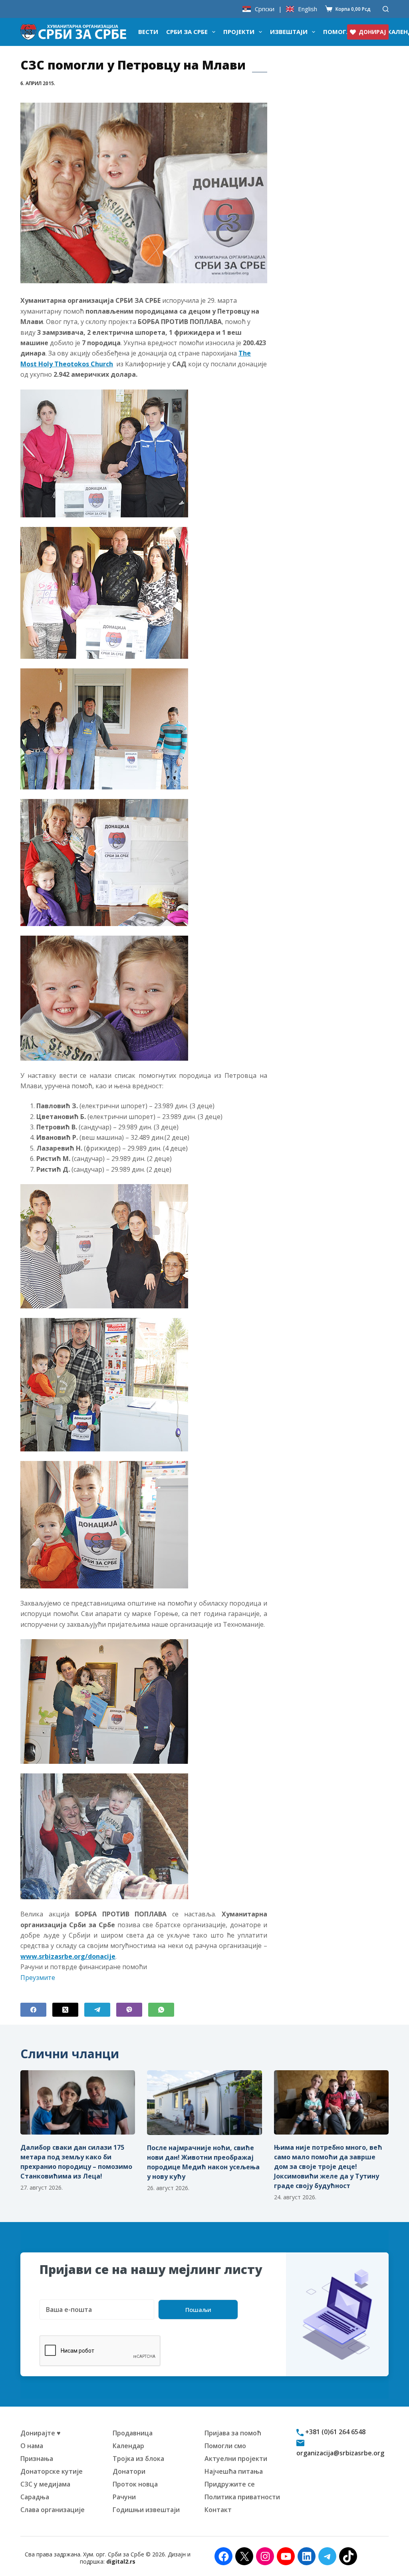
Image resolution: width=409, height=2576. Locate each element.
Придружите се (230, 2484)
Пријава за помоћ (233, 2433)
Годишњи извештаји (146, 2510)
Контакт (218, 2510)
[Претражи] (386, 9)
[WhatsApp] (161, 2010)
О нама (32, 2446)
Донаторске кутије (52, 2471)
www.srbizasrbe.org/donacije (68, 1956)
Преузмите (38, 1978)
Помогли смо (225, 2446)
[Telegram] (97, 2010)
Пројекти (239, 32)
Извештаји (289, 32)
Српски (265, 9)
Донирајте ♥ (41, 2433)
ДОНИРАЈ (372, 32)
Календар (128, 2446)
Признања (37, 2459)
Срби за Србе (187, 32)
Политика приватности (242, 2497)
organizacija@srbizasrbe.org (340, 2453)
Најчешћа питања (234, 2471)
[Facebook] (33, 2010)
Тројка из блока (138, 2459)
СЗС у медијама (45, 2484)
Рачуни (124, 2497)
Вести (148, 32)
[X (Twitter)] (65, 2010)
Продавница (133, 2433)
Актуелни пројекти (236, 2459)
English (308, 9)
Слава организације (53, 2510)
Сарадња (35, 2497)
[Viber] (129, 2010)
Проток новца (135, 2484)
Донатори (129, 2471)
